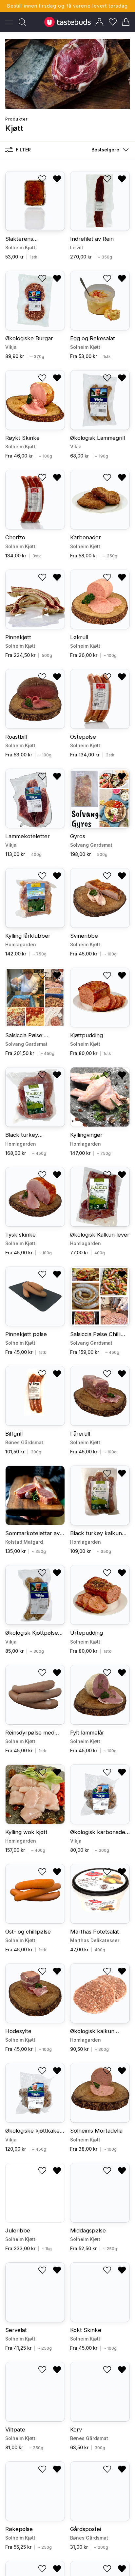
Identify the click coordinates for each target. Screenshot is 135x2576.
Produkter (16, 119)
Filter (23, 150)
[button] (109, 150)
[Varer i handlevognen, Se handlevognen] (126, 22)
